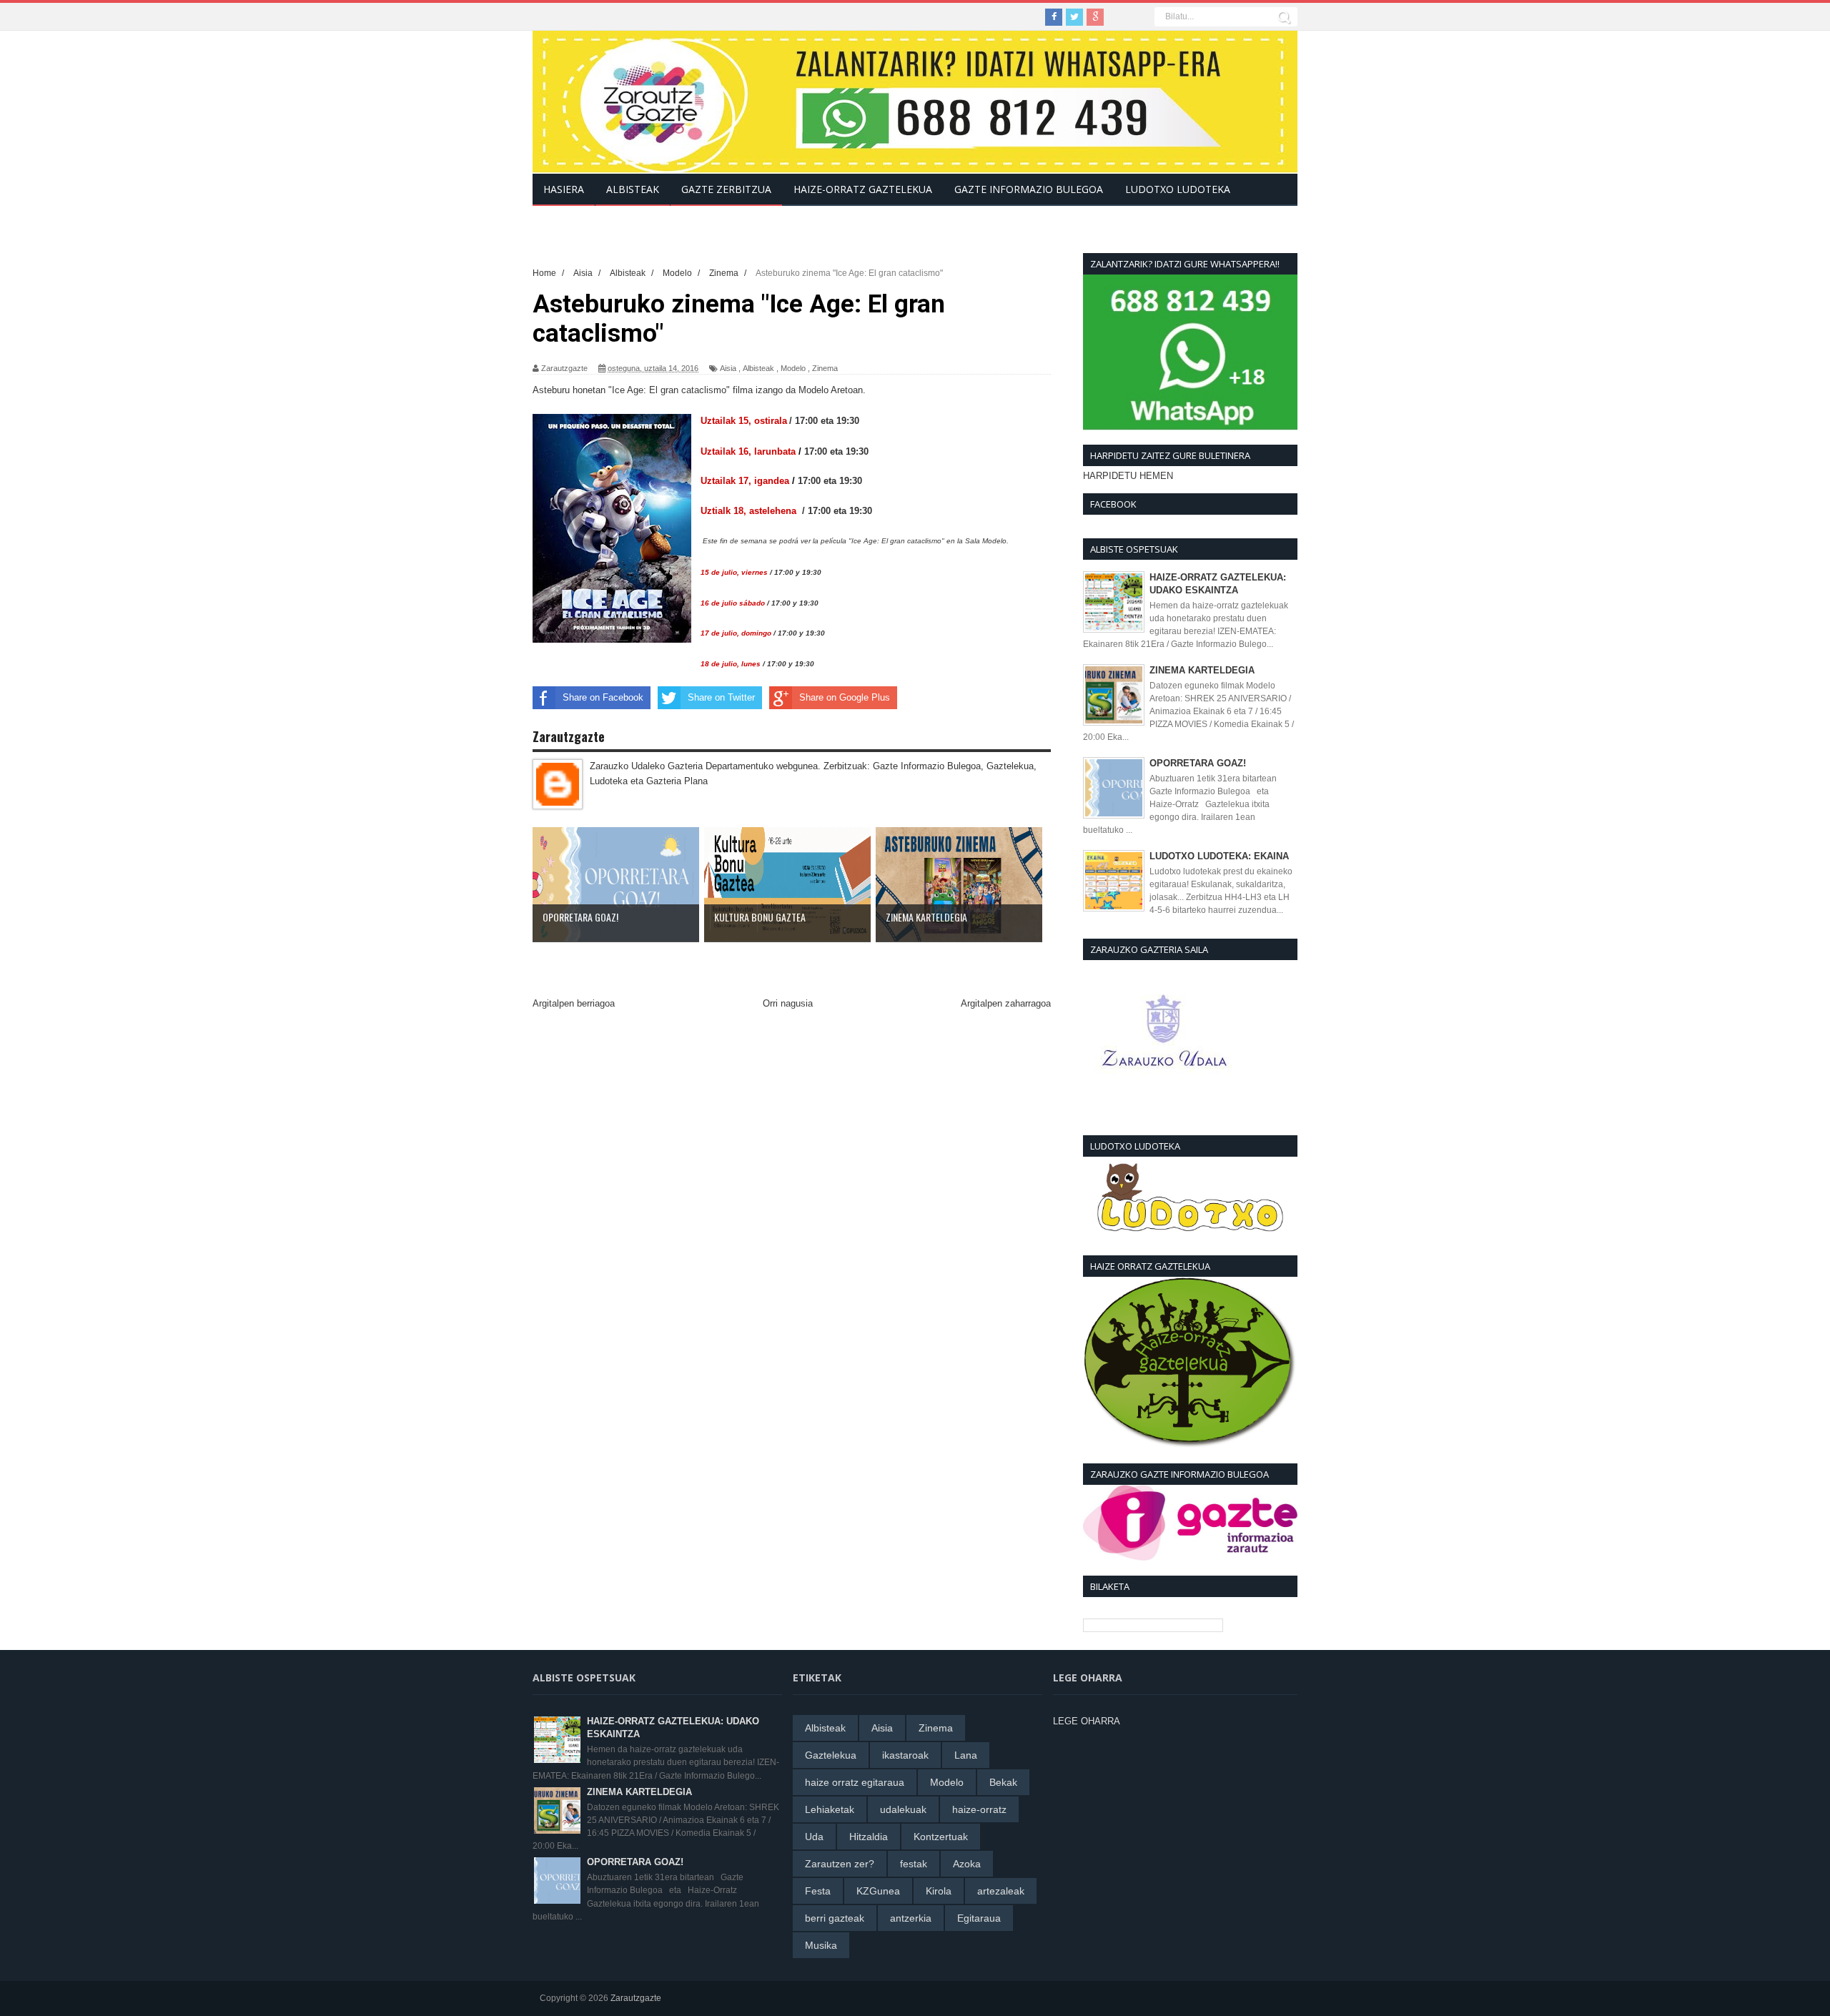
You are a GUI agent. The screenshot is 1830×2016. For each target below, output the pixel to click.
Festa (818, 1891)
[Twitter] (1074, 17)
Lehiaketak (830, 1809)
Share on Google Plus (845, 697)
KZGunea (878, 1891)
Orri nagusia (788, 1003)
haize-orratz (979, 1809)
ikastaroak (905, 1755)
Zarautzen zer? (840, 1864)
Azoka (967, 1864)
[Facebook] (1054, 17)
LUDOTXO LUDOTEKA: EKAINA (1219, 856)
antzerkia (911, 1918)
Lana (966, 1755)
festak (914, 1864)
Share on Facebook (603, 697)
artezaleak (1001, 1891)
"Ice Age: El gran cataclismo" (669, 390)
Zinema (825, 368)
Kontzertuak (941, 1837)
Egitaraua (979, 1918)
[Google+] (1095, 17)
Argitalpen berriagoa (574, 1003)
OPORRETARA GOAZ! (1198, 763)
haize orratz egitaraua (855, 1782)
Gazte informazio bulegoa (1029, 189)
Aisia (728, 368)
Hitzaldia (869, 1837)
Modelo (793, 368)
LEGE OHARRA (1087, 1721)
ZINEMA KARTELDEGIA (1202, 670)
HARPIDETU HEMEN (1128, 476)
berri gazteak (835, 1918)
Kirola (939, 1891)
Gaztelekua (831, 1755)
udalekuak (903, 1809)
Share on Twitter (721, 697)
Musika (821, 1945)
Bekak (1003, 1782)
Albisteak (758, 368)
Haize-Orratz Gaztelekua (863, 189)
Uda (814, 1837)
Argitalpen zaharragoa (1006, 1003)
